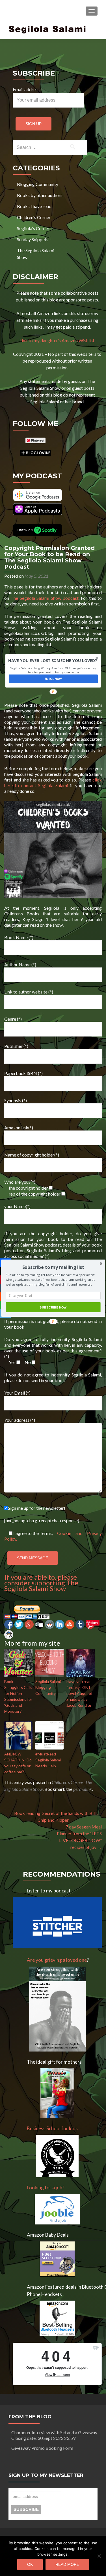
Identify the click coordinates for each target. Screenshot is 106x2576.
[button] (53, 1267)
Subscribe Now (53, 1307)
